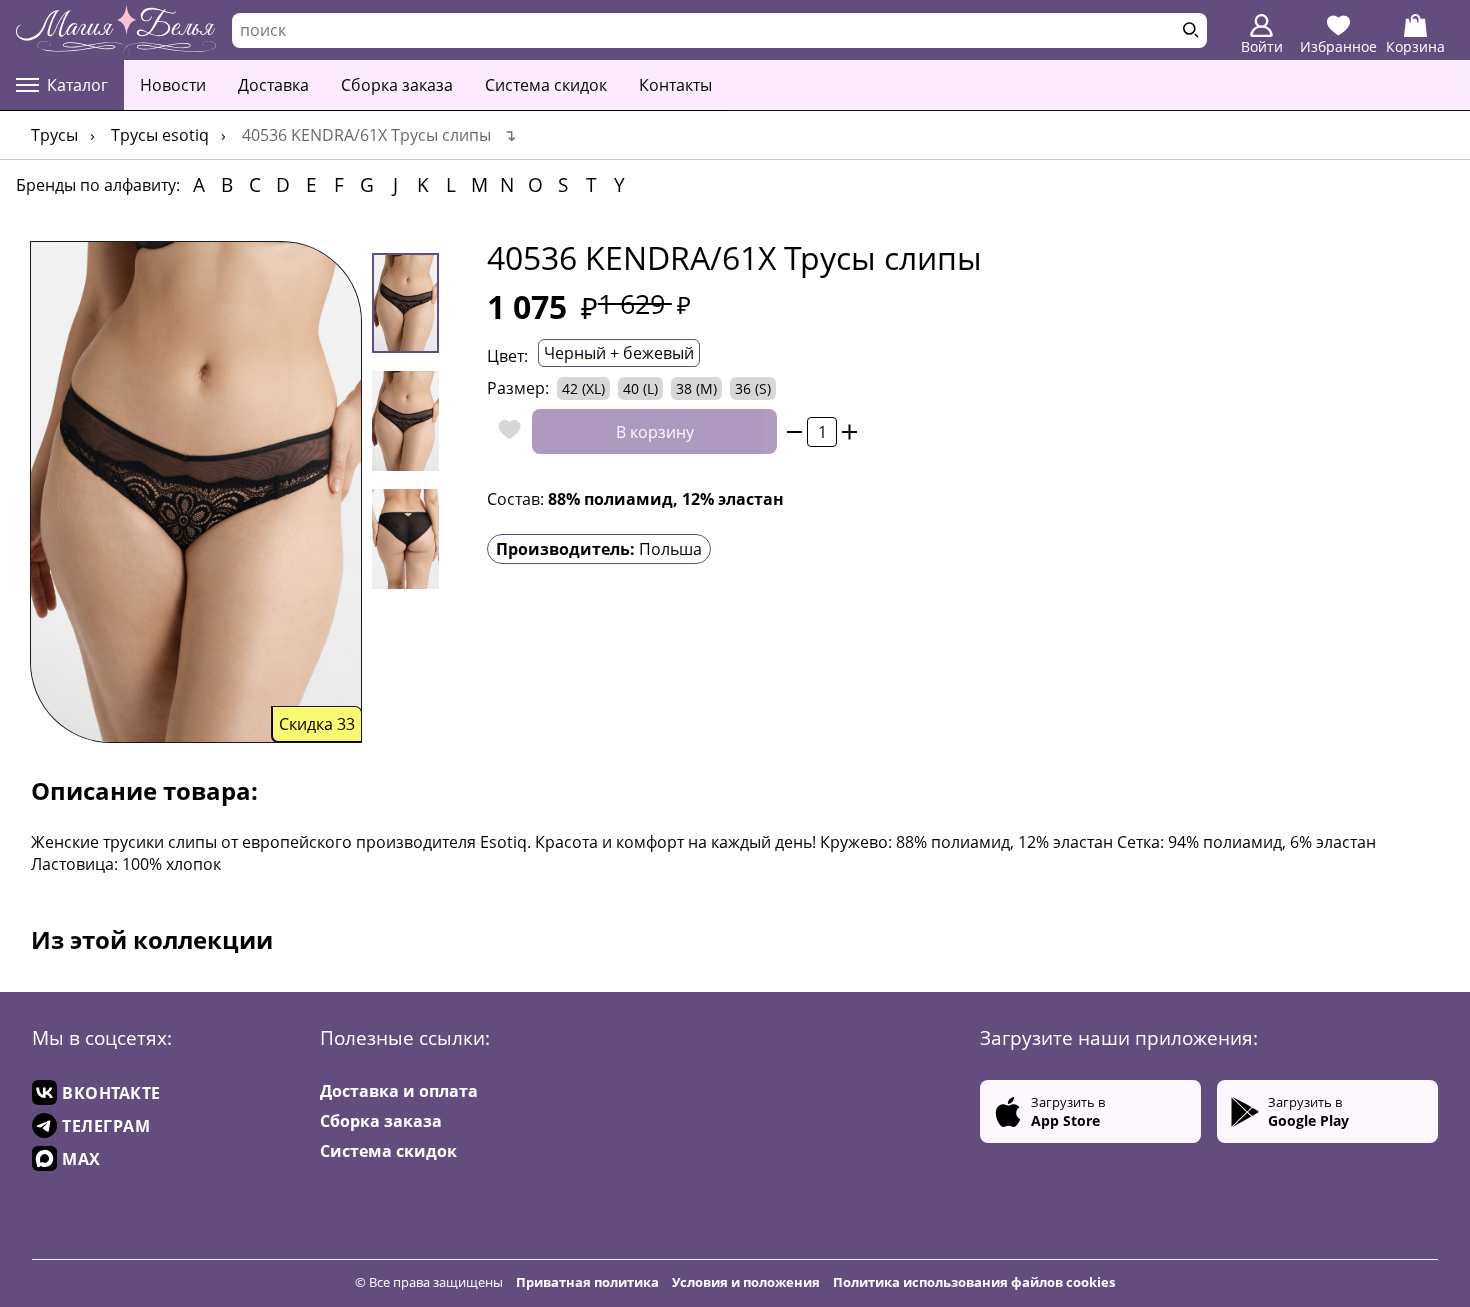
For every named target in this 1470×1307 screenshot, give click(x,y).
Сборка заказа (397, 85)
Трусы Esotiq (160, 135)
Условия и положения (746, 1282)
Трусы (54, 135)
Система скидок (546, 85)
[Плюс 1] (849, 431)
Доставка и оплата (399, 1091)
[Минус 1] (794, 431)
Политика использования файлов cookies (974, 1282)
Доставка (273, 85)
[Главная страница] (116, 30)
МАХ (81, 1159)
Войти (1262, 46)
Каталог (77, 85)
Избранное (1338, 46)
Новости (173, 85)
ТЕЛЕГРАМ (106, 1126)
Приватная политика (587, 1282)
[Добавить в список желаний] (504, 431)
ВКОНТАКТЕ (111, 1093)
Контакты (675, 85)
